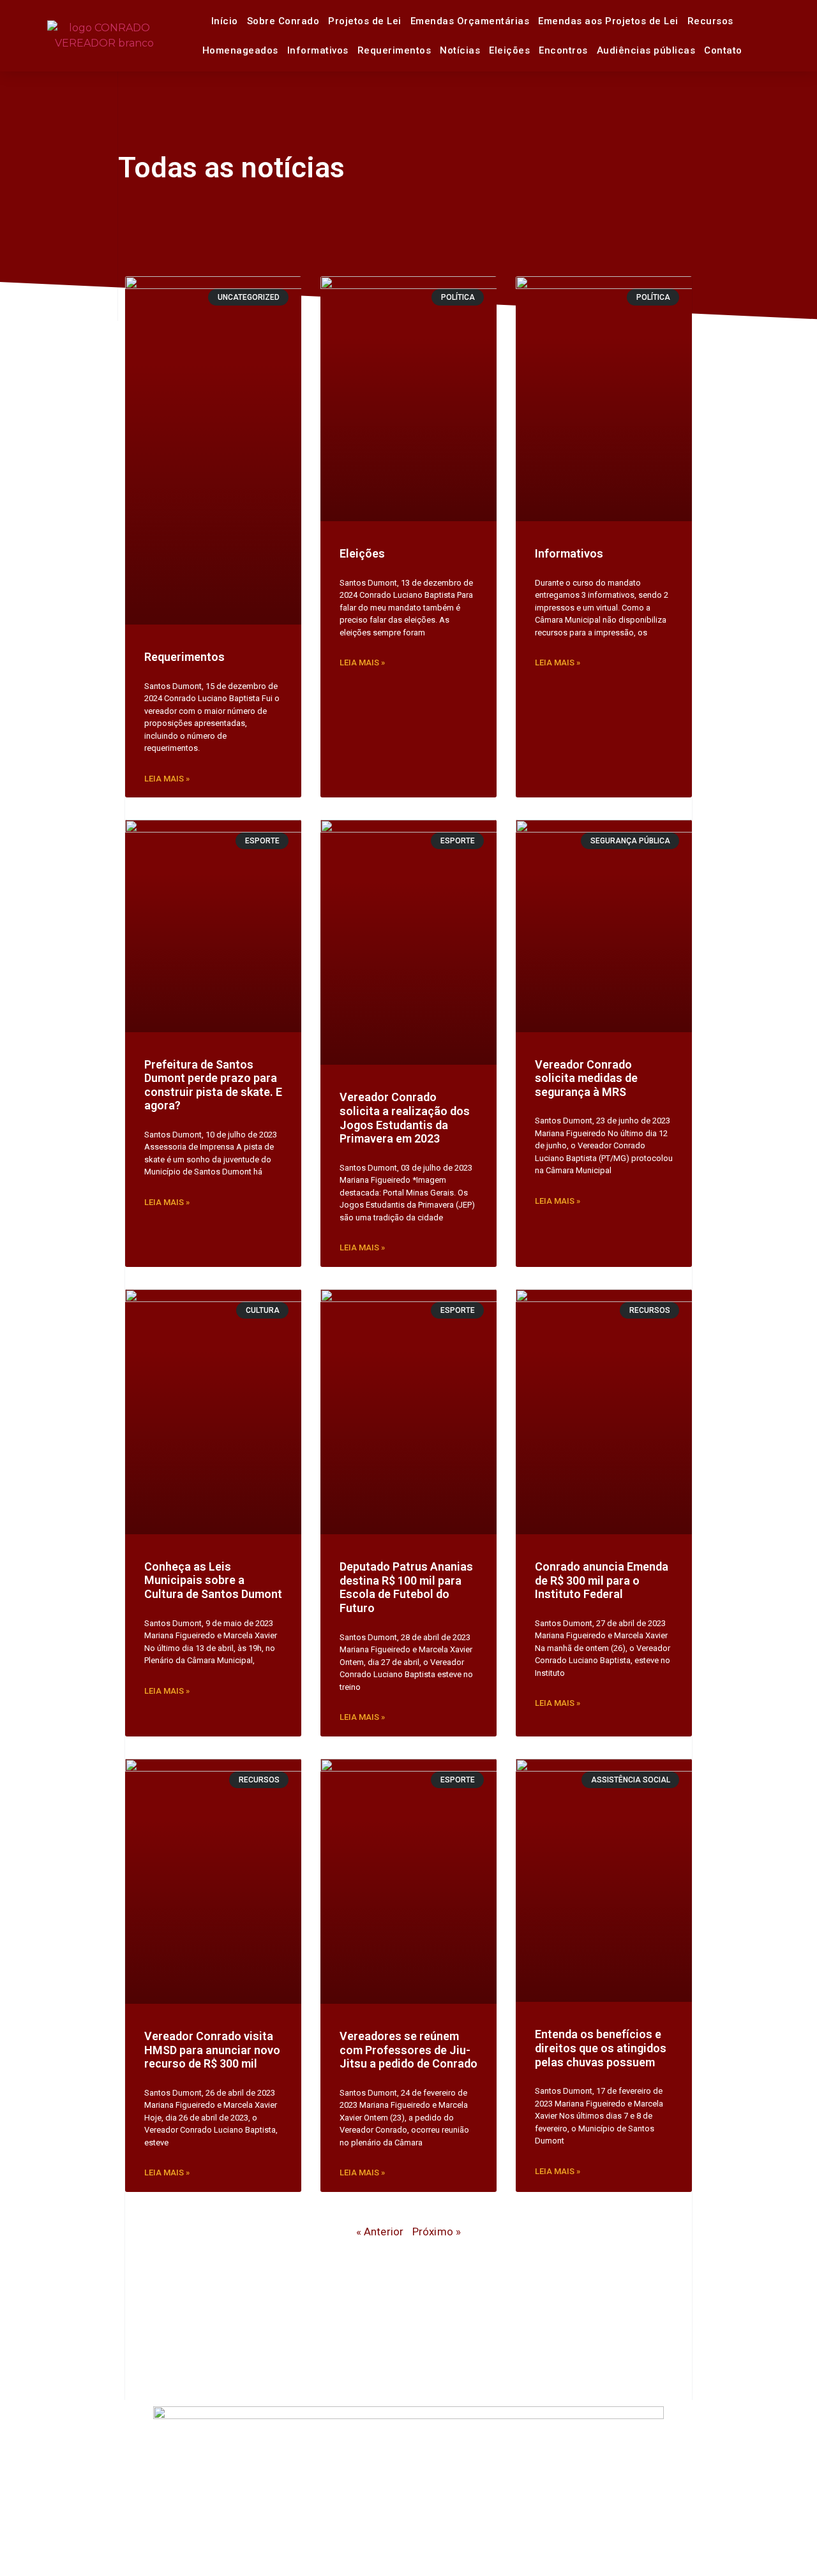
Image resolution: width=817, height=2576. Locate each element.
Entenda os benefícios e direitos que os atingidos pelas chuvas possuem (601, 2048)
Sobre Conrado (283, 21)
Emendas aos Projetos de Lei (608, 21)
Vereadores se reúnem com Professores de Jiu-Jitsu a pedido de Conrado (408, 2050)
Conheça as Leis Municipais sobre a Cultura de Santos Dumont (213, 1580)
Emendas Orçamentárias (470, 21)
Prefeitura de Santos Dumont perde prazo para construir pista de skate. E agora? (213, 1085)
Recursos (710, 21)
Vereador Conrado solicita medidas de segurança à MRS (586, 1078)
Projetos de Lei (365, 21)
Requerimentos (394, 50)
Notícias (460, 50)
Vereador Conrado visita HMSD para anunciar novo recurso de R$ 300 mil (212, 2050)
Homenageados (240, 50)
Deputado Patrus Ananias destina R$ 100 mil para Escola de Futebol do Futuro (406, 1587)
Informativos (318, 50)
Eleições (509, 50)
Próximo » (437, 2232)
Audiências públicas (646, 50)
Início (225, 21)
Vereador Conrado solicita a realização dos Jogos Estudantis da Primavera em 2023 (405, 1118)
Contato (723, 50)
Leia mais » (167, 779)
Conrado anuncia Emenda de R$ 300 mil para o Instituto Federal (602, 1580)
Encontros (563, 50)
